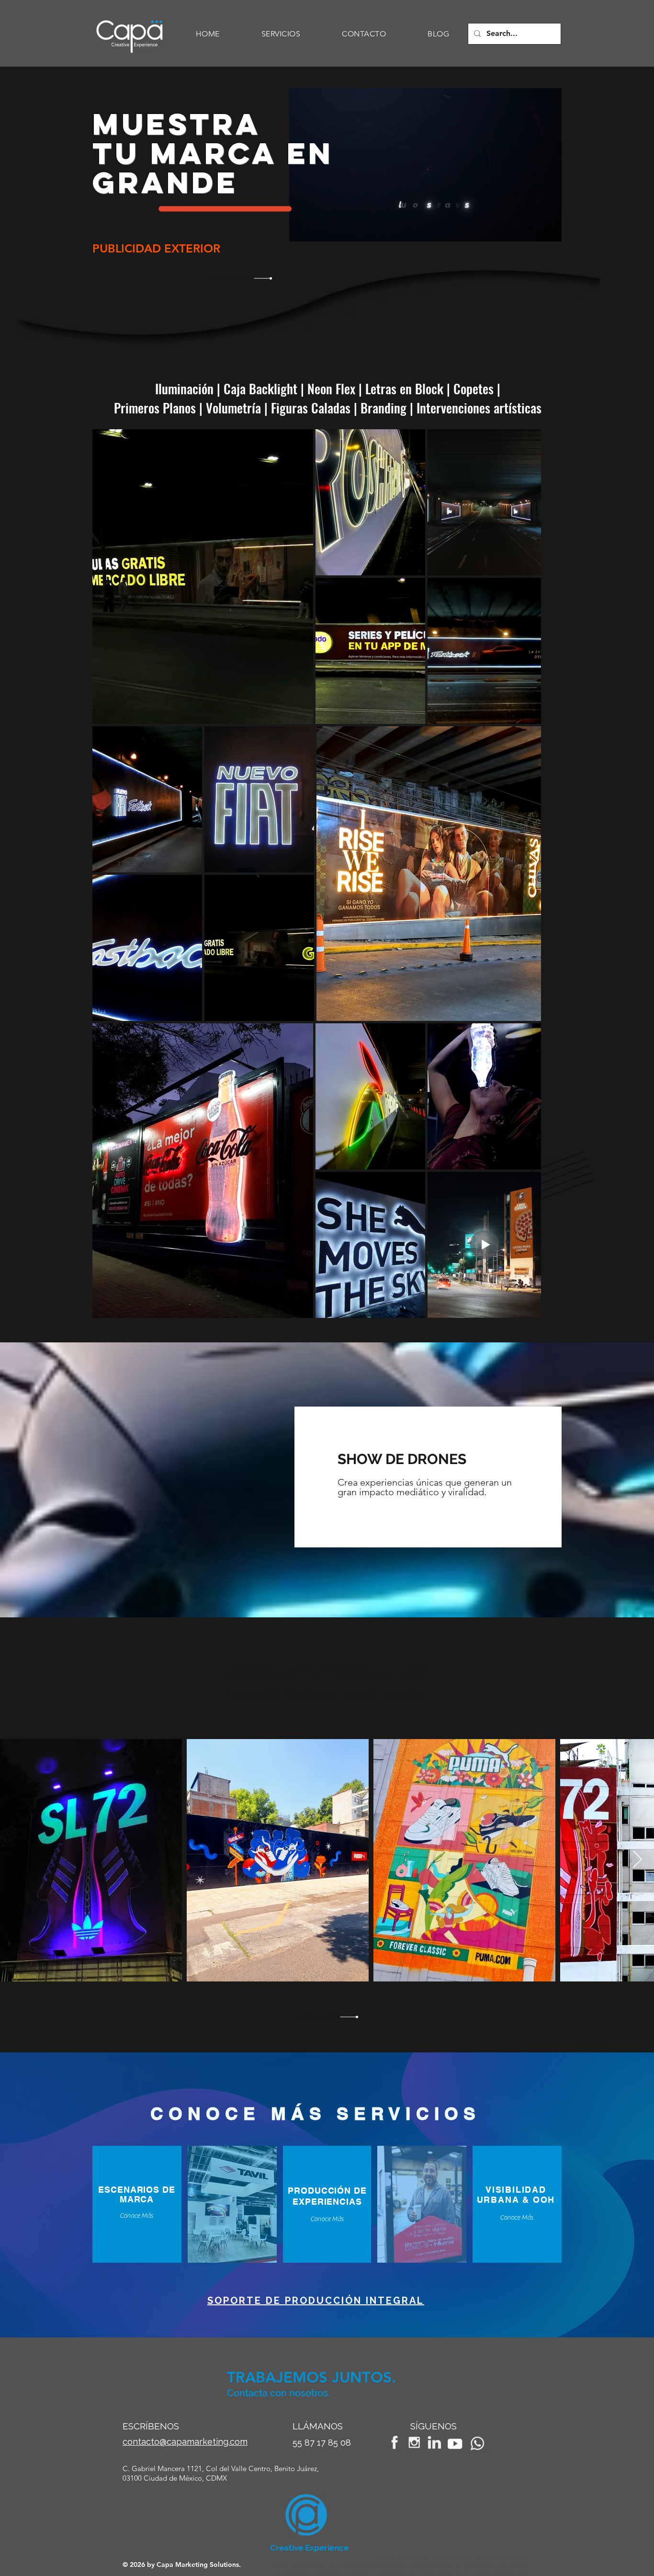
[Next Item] (637, 1860)
